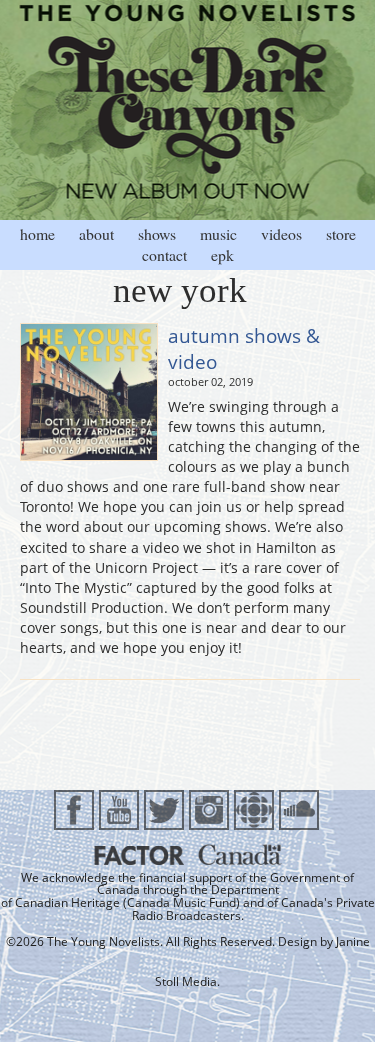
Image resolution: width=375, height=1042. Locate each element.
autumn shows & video (244, 349)
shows (157, 233)
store (341, 233)
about (96, 233)
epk (222, 254)
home (37, 233)
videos (281, 233)
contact (164, 254)
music (218, 233)
